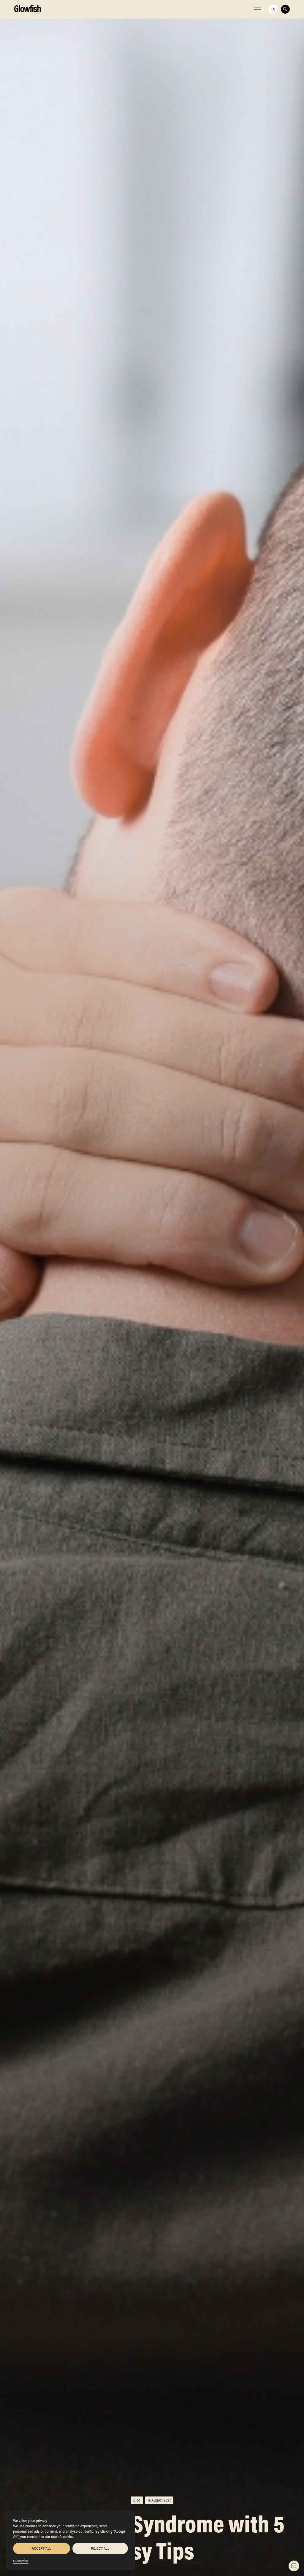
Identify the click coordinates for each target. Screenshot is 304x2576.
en (273, 9)
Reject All (100, 2548)
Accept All (41, 2548)
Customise (21, 2561)
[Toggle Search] (285, 9)
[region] (71, 2540)
